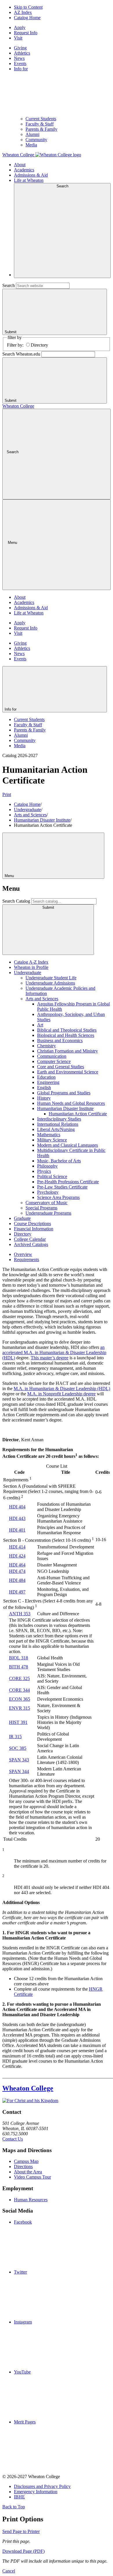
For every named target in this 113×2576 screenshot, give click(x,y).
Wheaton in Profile (31, 967)
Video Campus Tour (32, 2177)
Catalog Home (27, 18)
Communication (52, 1056)
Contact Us (13, 2139)
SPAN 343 (19, 1760)
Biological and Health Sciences (66, 1035)
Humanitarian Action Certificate (78, 1114)
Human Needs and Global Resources (71, 1103)
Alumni (32, 134)
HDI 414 (17, 1547)
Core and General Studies (61, 1067)
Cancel (9, 2571)
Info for (11, 709)
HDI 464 (17, 1565)
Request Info (26, 33)
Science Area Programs (58, 1197)
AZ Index (23, 12)
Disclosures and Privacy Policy (42, 2486)
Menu (10, 876)
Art (40, 1025)
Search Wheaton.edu (21, 354)
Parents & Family (41, 129)
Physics (44, 1171)
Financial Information (34, 1229)
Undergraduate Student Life (51, 978)
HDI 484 (17, 1580)
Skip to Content (28, 7)
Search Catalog (16, 901)
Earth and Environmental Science (68, 1072)
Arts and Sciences (30, 815)
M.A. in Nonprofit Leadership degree (61, 1394)
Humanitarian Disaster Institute (42, 820)
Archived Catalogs (31, 1244)
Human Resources (31, 2200)
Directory (39, 345)
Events (20, 63)
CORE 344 (19, 1690)
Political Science (52, 1176)
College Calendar (30, 1239)
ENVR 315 (20, 1708)
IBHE (19, 2497)
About (20, 165)
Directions (23, 2167)
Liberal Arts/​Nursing (56, 1129)
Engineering (48, 1082)
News (19, 58)
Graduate (22, 1218)
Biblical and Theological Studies (67, 1030)
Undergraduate (28, 810)
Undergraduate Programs (48, 1213)
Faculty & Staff (40, 124)
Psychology (48, 1192)
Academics (24, 170)
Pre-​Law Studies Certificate (62, 1187)
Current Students (41, 119)
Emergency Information (36, 2492)
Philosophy (47, 1166)
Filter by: (15, 345)
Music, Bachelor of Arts (59, 1161)
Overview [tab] (23, 1254)
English (44, 1088)
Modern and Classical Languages (68, 1145)
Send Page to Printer (21, 2531)
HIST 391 (18, 1722)
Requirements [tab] (27, 1260)
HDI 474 (17, 1571)
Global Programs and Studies (64, 1093)
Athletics (22, 53)
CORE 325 (19, 1678)
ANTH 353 (20, 1614)
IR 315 (15, 1737)
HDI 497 (17, 1592)
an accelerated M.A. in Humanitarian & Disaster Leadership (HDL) (54, 1352)
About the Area (28, 2172)
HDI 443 (17, 1518)
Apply (20, 27)
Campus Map (26, 2161)
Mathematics (49, 1135)
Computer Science (54, 1061)
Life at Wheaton (29, 180)
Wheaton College (18, 406)
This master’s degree (50, 1358)
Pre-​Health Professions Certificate (68, 1182)
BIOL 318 (19, 1658)
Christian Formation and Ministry (68, 1051)
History (44, 1098)
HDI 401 (17, 1530)
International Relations (58, 1124)
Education (46, 1077)
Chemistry (47, 1046)
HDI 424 (17, 1556)
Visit (18, 38)
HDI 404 (17, 1507)
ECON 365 (20, 1699)
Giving (20, 48)
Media (31, 145)
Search (9, 285)
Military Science (52, 1140)
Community (36, 140)
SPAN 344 (19, 1771)
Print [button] (7, 794)
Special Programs (41, 1208)
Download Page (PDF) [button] (23, 2551)
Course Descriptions (32, 1224)
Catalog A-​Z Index (31, 962)
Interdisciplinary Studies (59, 1119)
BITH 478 (19, 1667)
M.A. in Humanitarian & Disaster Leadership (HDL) (62, 1389)
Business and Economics (60, 1040)
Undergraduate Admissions (50, 983)
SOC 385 (18, 1748)
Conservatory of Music (47, 1203)
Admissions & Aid (31, 175)
